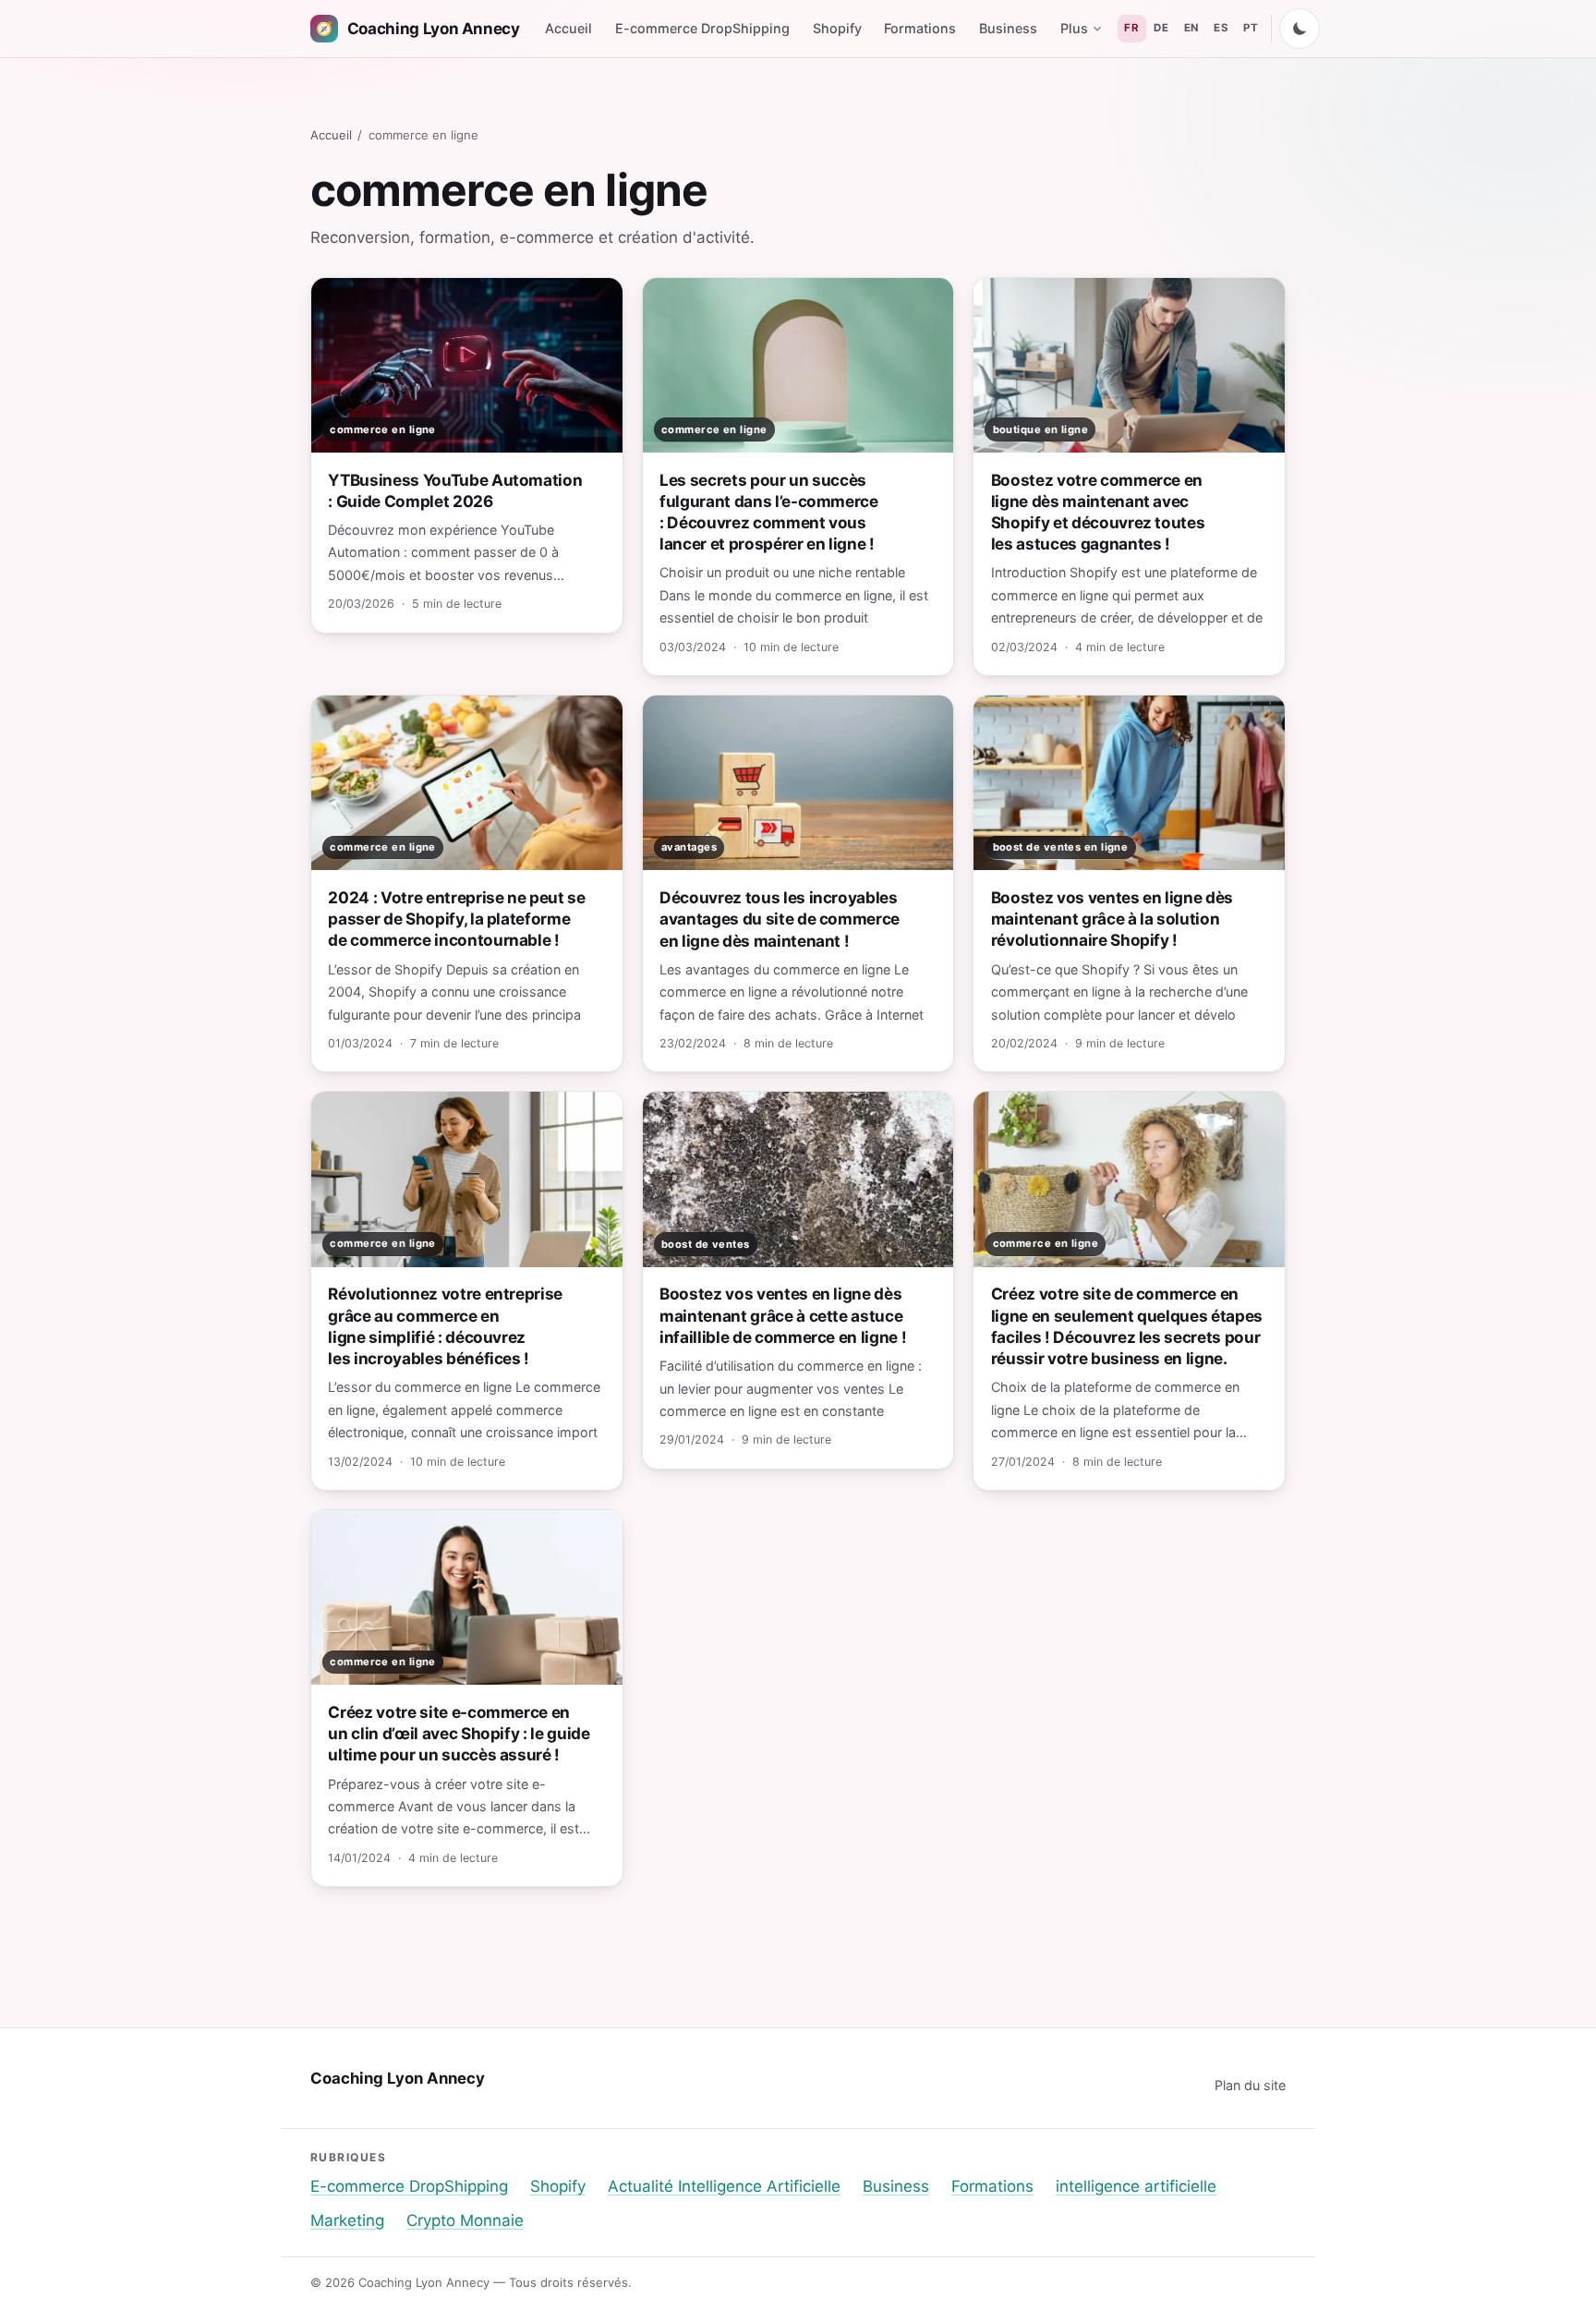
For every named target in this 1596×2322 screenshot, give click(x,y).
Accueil (568, 28)
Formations (920, 28)
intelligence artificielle (1136, 2186)
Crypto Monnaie (465, 2220)
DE (1161, 28)
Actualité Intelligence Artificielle (724, 2186)
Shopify (837, 28)
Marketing (347, 2220)
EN (1191, 28)
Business (1008, 28)
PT (1251, 28)
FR (1131, 28)
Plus (1074, 28)
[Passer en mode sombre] (1300, 29)
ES (1221, 28)
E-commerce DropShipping (702, 28)
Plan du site (1250, 2085)
